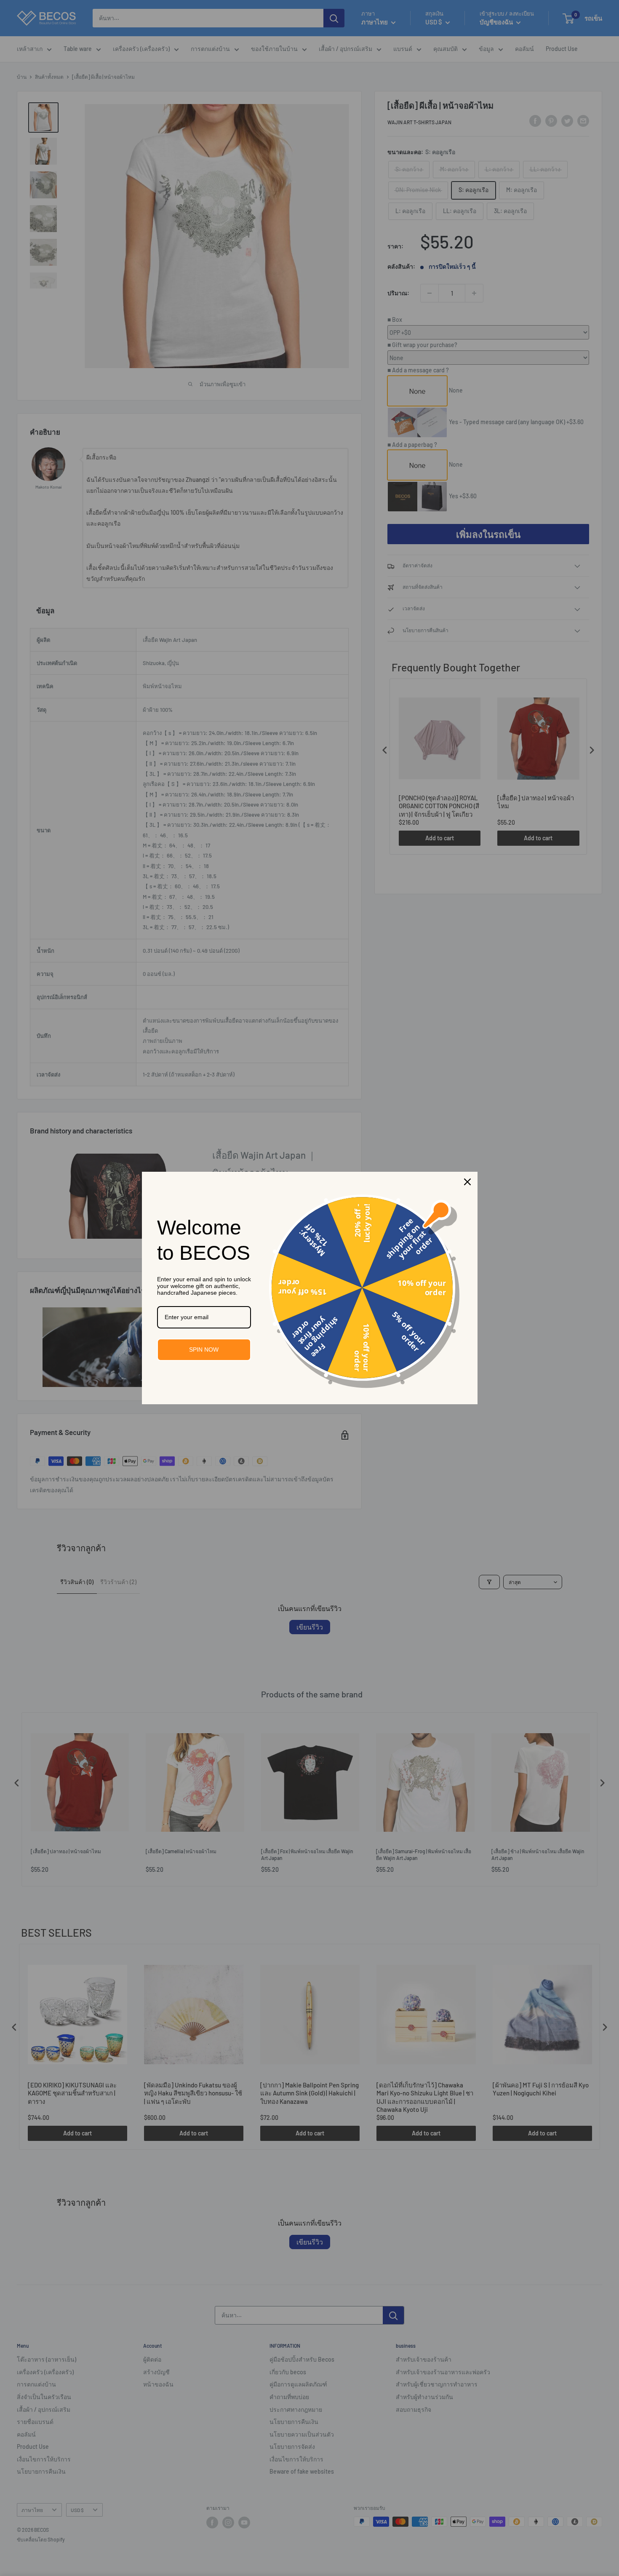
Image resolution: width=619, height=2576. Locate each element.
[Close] (467, 1182)
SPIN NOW (204, 1349)
